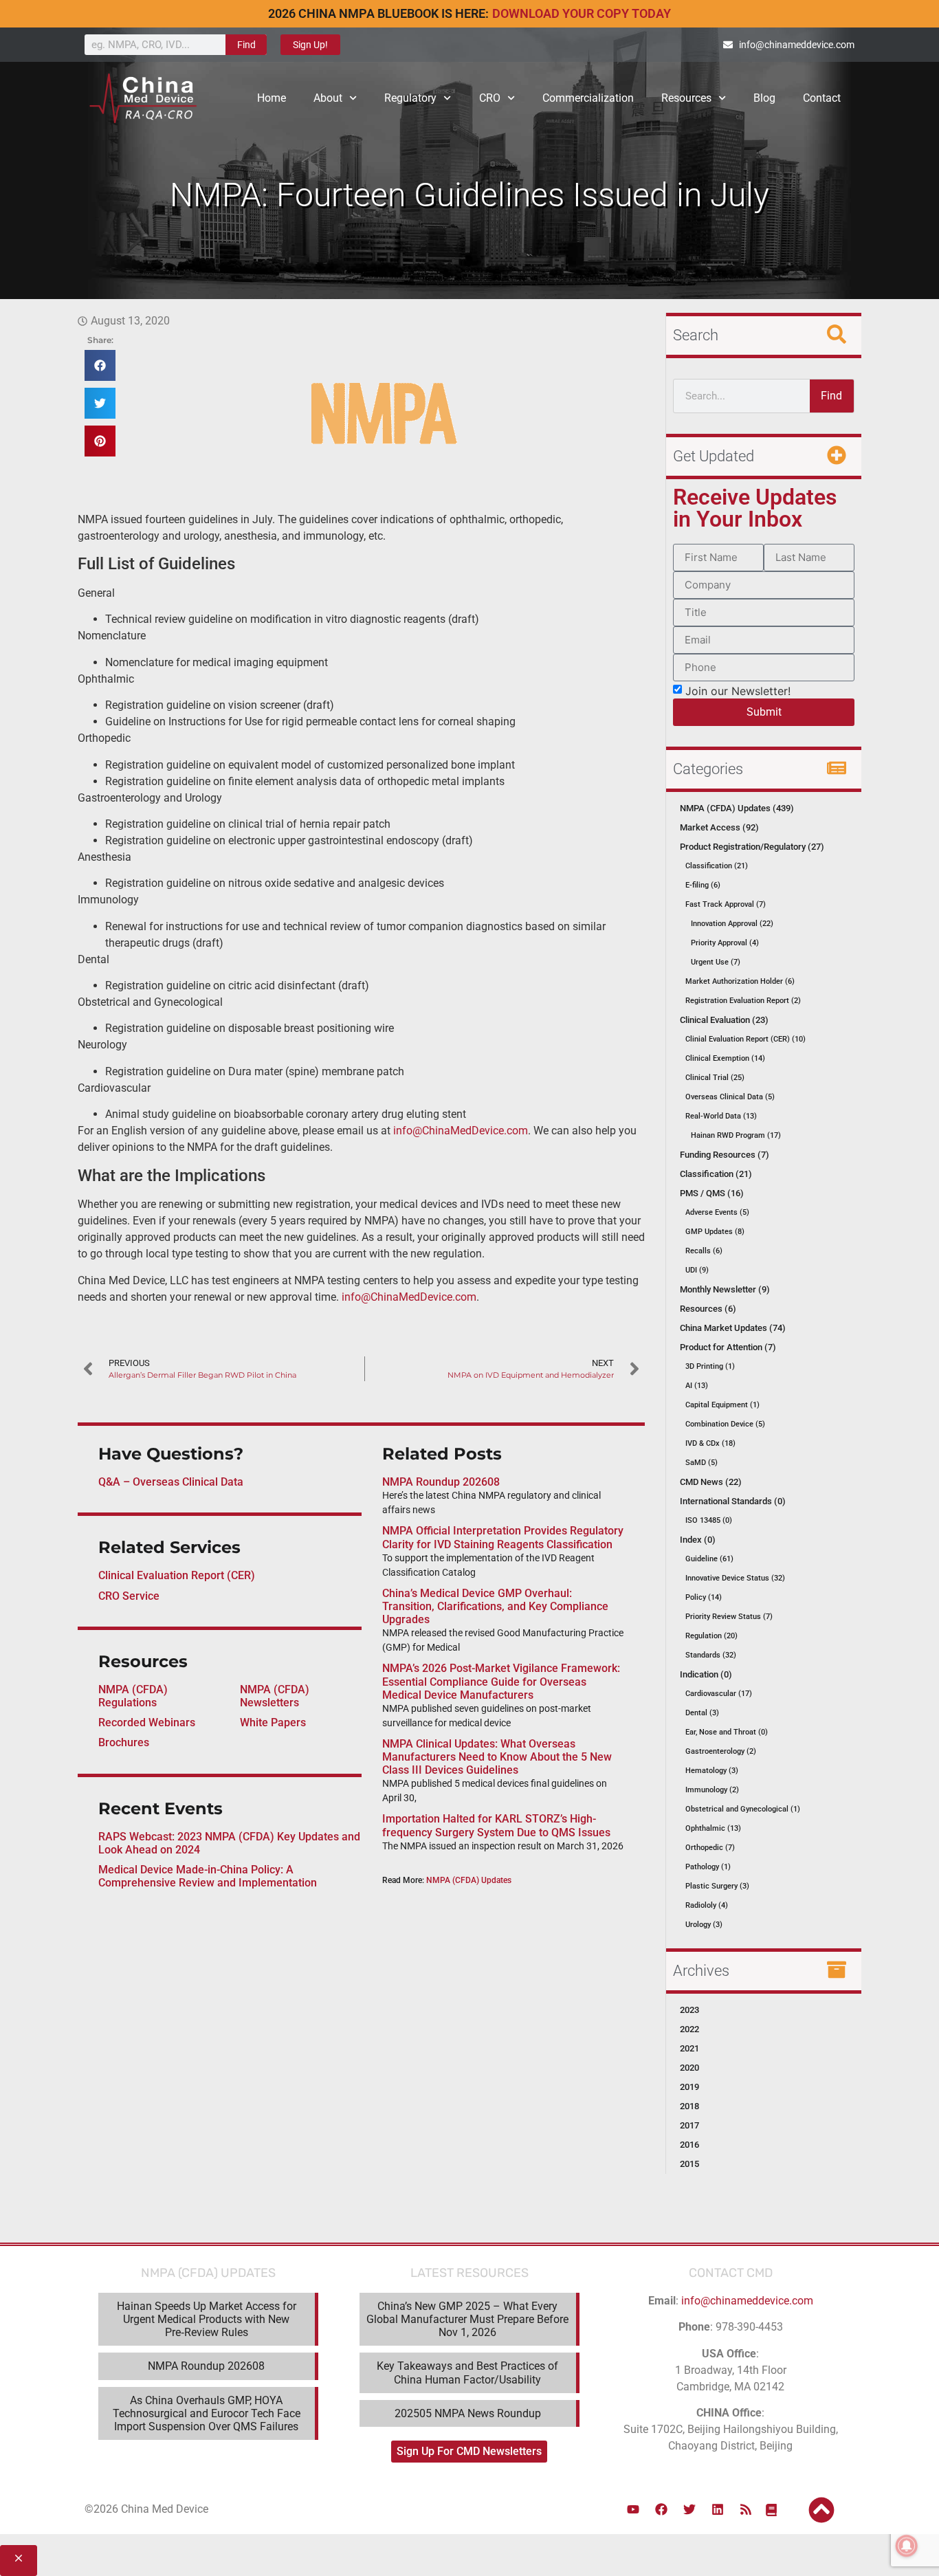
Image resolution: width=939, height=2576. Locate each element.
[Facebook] (661, 2509)
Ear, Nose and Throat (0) (727, 1732)
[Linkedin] (718, 2509)
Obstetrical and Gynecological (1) (743, 1809)
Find (246, 45)
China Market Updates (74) (733, 1328)
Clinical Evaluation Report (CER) (177, 1575)
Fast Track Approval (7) (726, 904)
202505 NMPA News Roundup (468, 2413)
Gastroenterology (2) (721, 1751)
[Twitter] (689, 2509)
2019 (689, 2087)
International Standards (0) (733, 1501)
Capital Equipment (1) (722, 1405)
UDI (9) (697, 1270)
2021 (689, 2048)
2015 (689, 2164)
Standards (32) (711, 1655)
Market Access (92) (719, 827)
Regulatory (410, 98)
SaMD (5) (702, 1463)
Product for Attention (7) (728, 1347)
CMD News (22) (711, 1482)
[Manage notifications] (907, 2546)
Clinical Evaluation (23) (724, 1020)
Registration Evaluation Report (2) (743, 1001)
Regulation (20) (711, 1636)
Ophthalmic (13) (713, 1828)
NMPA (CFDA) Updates (469, 1880)
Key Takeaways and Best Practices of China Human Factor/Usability (467, 2373)
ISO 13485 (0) (709, 1520)
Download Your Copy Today (582, 13)
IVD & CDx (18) (710, 1443)
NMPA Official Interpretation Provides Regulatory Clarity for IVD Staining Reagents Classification (503, 1537)
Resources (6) (708, 1309)
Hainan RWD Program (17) (736, 1135)
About (328, 98)
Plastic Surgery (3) (717, 1886)
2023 (689, 2010)
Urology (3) (704, 1925)
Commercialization (588, 98)
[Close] (19, 2561)
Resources (686, 98)
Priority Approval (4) (725, 943)
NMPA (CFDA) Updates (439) (737, 808)
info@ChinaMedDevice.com (461, 1131)
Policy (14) (704, 1597)
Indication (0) (706, 1674)
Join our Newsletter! (738, 690)
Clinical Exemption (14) (725, 1058)
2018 (689, 2106)
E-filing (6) (703, 885)
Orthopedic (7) (710, 1848)
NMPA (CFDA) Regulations (133, 1696)
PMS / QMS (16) (712, 1193)
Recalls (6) (704, 1251)
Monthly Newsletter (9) (725, 1289)
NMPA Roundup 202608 (441, 1482)
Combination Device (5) (725, 1424)
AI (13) (697, 1386)
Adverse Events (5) (717, 1212)
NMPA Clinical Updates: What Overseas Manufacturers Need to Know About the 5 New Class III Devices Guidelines (497, 1757)
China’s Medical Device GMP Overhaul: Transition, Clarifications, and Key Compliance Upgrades (495, 1606)
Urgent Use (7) (716, 962)
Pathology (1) (708, 1867)
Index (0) (698, 1540)
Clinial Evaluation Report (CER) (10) (745, 1039)
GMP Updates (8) (715, 1232)
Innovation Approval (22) (732, 924)
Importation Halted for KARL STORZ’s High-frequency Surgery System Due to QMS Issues (496, 1825)
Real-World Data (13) (721, 1116)
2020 (689, 2068)
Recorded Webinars (147, 1722)
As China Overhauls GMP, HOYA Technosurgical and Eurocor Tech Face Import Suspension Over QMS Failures (207, 2413)
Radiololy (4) (707, 1905)
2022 (689, 2029)
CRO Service (129, 1596)
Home (272, 98)
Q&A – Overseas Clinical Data (171, 1482)
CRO (490, 98)
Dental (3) (702, 1713)
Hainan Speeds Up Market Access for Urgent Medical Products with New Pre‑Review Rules (207, 2319)
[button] (100, 365)
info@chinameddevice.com (747, 2301)
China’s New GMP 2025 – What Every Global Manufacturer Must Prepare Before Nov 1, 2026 (467, 2319)
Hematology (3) (712, 1771)
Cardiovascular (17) (719, 1694)
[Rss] (746, 2509)
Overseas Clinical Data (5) (730, 1097)
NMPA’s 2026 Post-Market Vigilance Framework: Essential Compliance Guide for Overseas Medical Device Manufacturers (501, 1681)
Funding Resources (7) (725, 1155)
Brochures (124, 1742)
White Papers (273, 1722)
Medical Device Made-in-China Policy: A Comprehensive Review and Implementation (208, 1876)
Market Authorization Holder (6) (740, 981)
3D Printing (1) (710, 1366)
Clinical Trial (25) (715, 1078)
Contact (822, 98)
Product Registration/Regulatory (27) (752, 847)
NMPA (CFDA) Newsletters (275, 1696)
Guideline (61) (709, 1559)
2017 (689, 2125)
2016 (689, 2145)
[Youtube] (633, 2509)
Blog (764, 98)
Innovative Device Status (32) (735, 1578)
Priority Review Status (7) (729, 1617)
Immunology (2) (712, 1790)
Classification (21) (717, 866)
